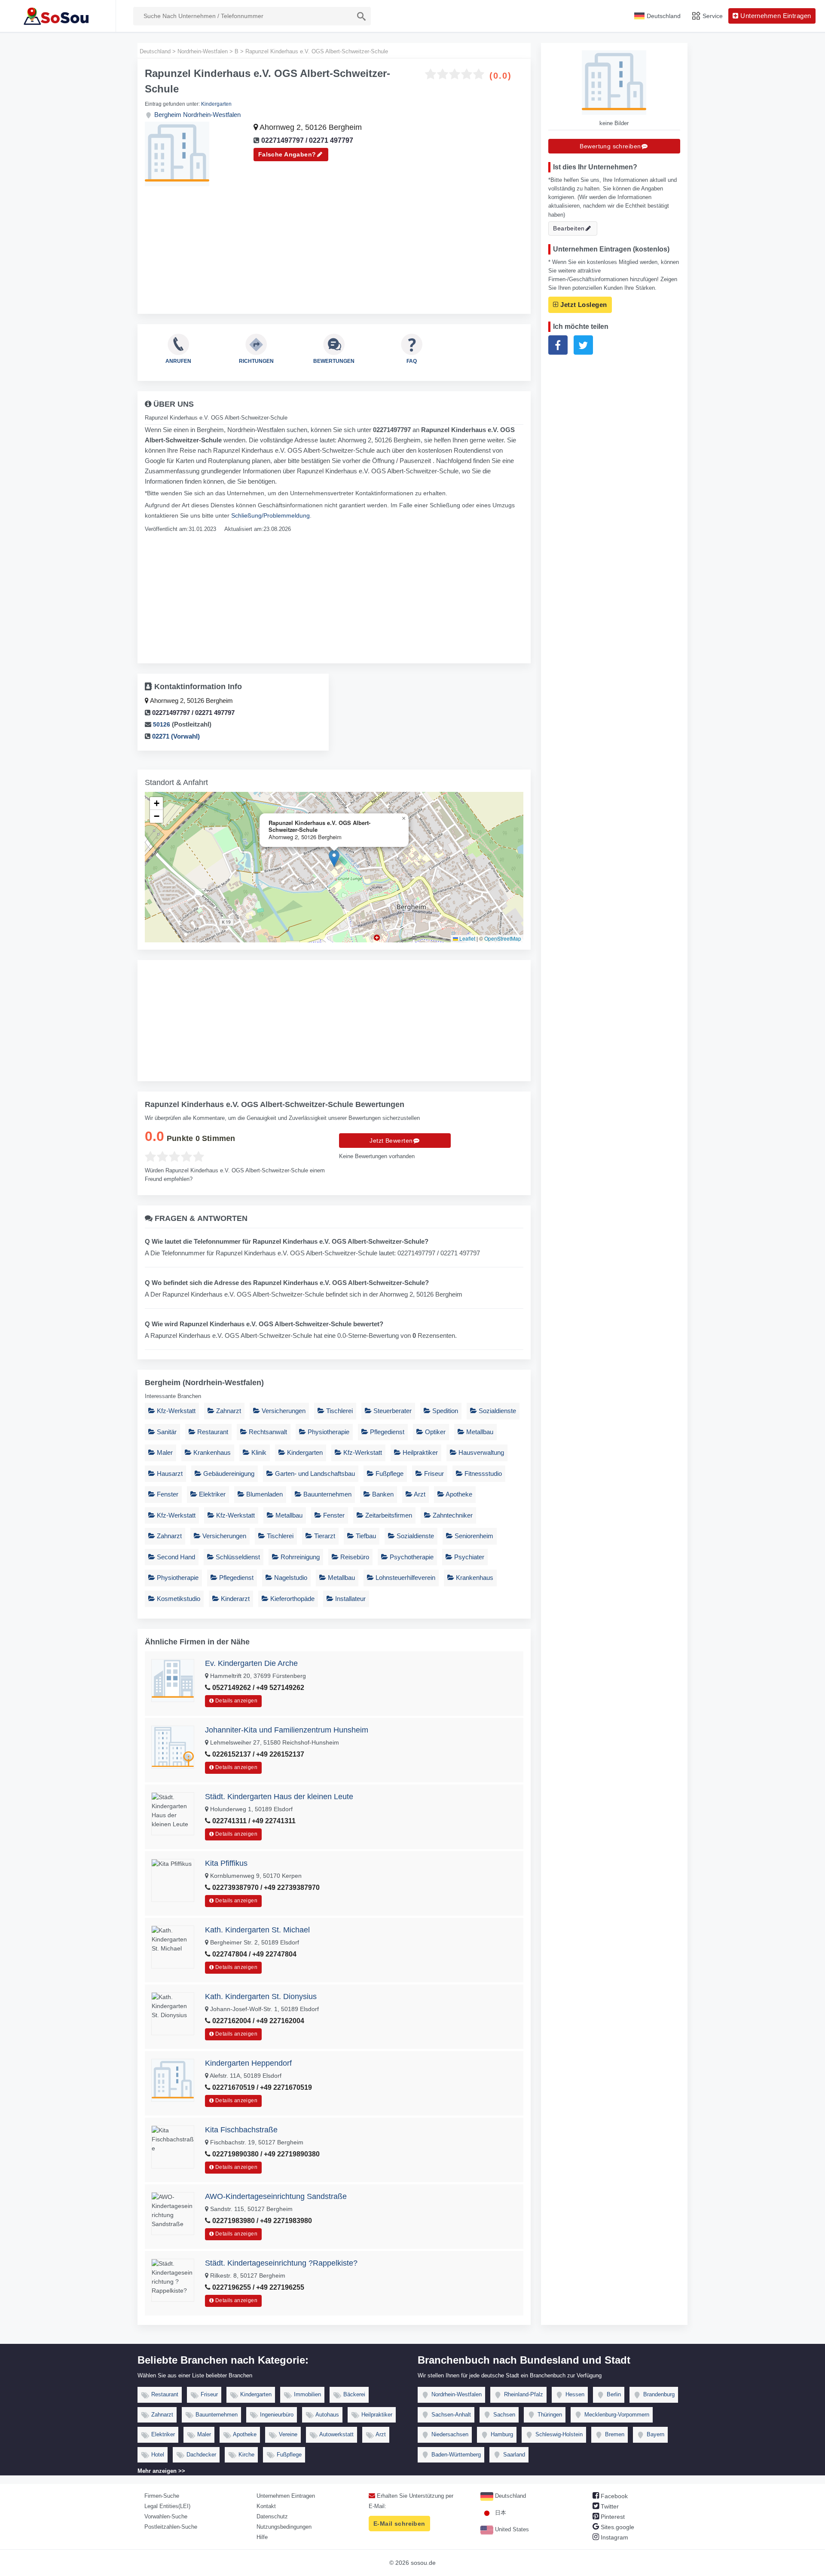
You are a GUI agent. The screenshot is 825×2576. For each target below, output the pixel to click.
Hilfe (262, 2537)
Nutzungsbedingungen (284, 2527)
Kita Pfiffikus (226, 1863)
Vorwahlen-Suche (166, 2516)
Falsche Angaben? (287, 154)
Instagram (614, 2537)
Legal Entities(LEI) (167, 2506)
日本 (500, 2513)
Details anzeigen (236, 1701)
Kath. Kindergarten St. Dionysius (261, 1996)
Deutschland (510, 2496)
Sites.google (617, 2527)
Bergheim (168, 115)
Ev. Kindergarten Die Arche (251, 1663)
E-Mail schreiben (399, 2524)
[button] (334, 858)
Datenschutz (272, 2516)
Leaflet (467, 938)
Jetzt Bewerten (391, 1141)
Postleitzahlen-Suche (171, 2527)
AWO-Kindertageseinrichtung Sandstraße (276, 2196)
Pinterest (612, 2517)
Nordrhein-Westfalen (212, 115)
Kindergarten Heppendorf (248, 2063)
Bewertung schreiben (610, 146)
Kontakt (266, 2506)
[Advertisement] (334, 246)
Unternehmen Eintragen (286, 2496)
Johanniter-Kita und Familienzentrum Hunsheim (287, 1730)
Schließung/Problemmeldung (270, 515)
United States (511, 2529)
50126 (162, 724)
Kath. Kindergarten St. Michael (257, 1930)
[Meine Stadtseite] (58, 16)
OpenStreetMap (503, 938)
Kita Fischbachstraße (241, 2130)
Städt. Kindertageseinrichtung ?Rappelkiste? (281, 2263)
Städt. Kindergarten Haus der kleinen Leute (279, 1797)
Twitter (609, 2506)
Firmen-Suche (162, 2496)
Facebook (613, 2496)
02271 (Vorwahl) (175, 736)
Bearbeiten (569, 228)
